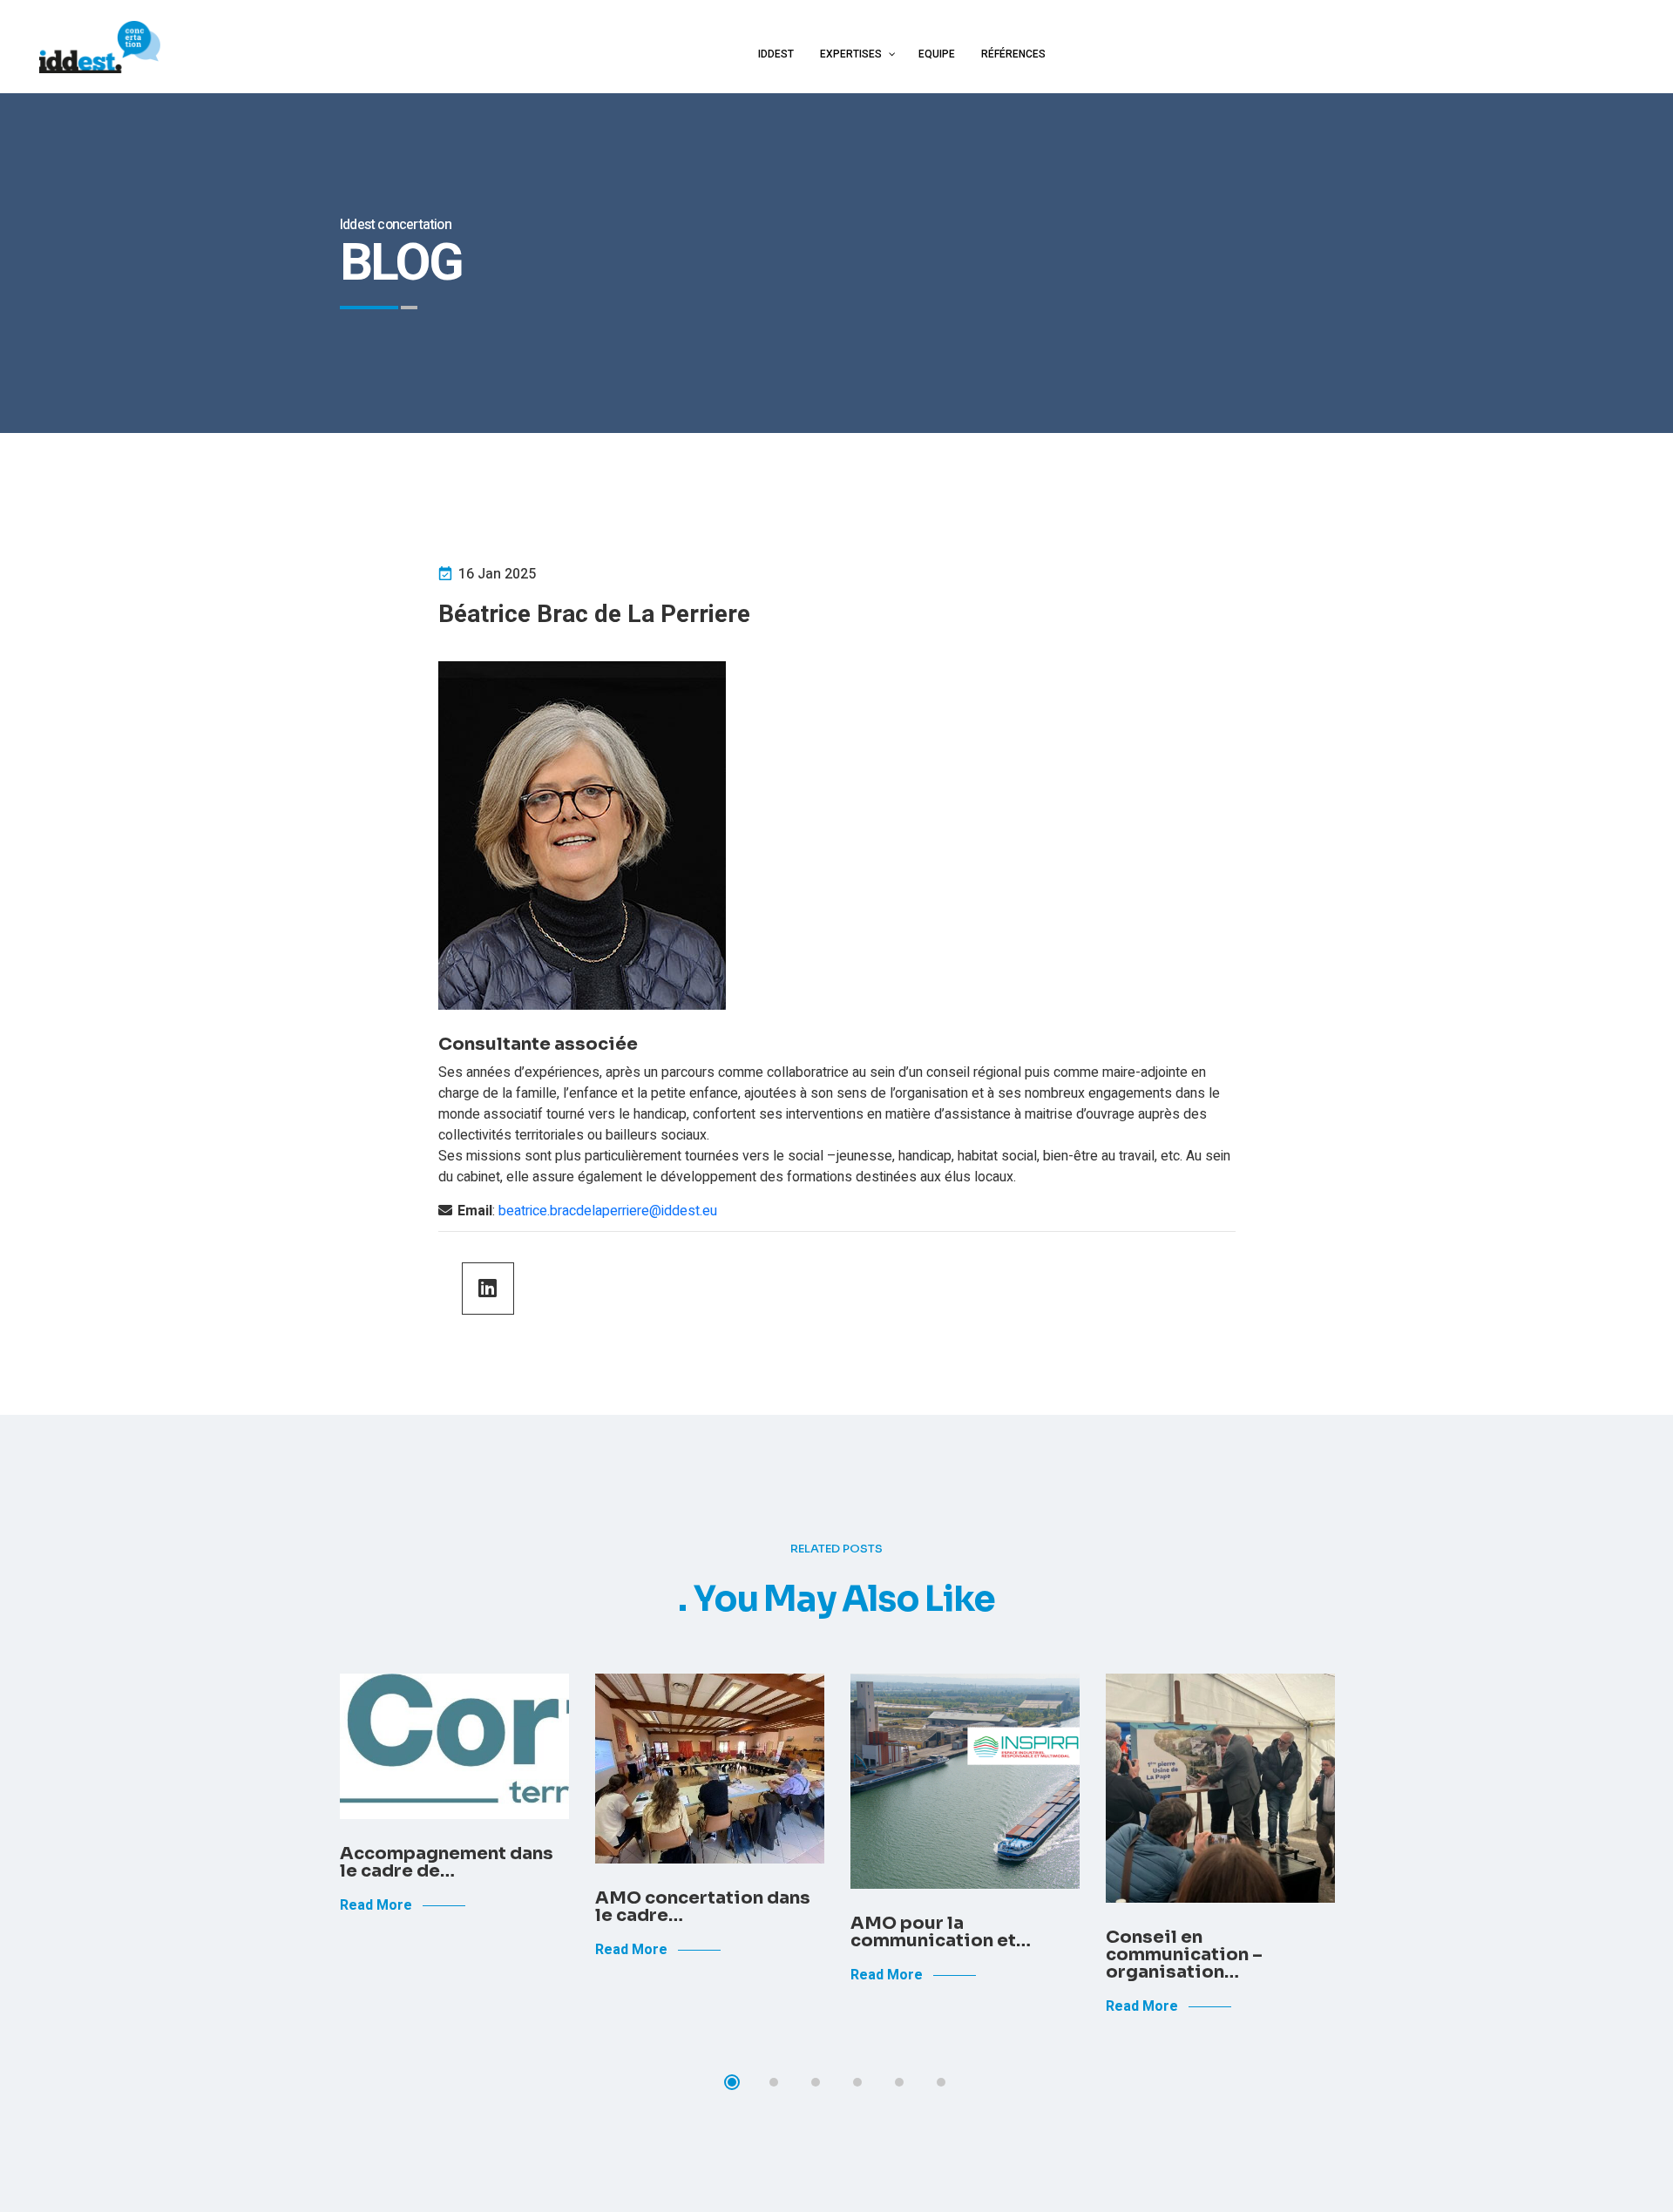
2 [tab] (774, 2082)
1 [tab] (732, 2082)
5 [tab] (899, 2082)
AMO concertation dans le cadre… (703, 1907)
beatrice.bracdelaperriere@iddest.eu (608, 1211)
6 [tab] (941, 2082)
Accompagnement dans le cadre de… (447, 1862)
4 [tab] (857, 2082)
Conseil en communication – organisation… (1184, 1955)
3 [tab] (816, 2082)
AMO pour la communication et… (941, 1932)
